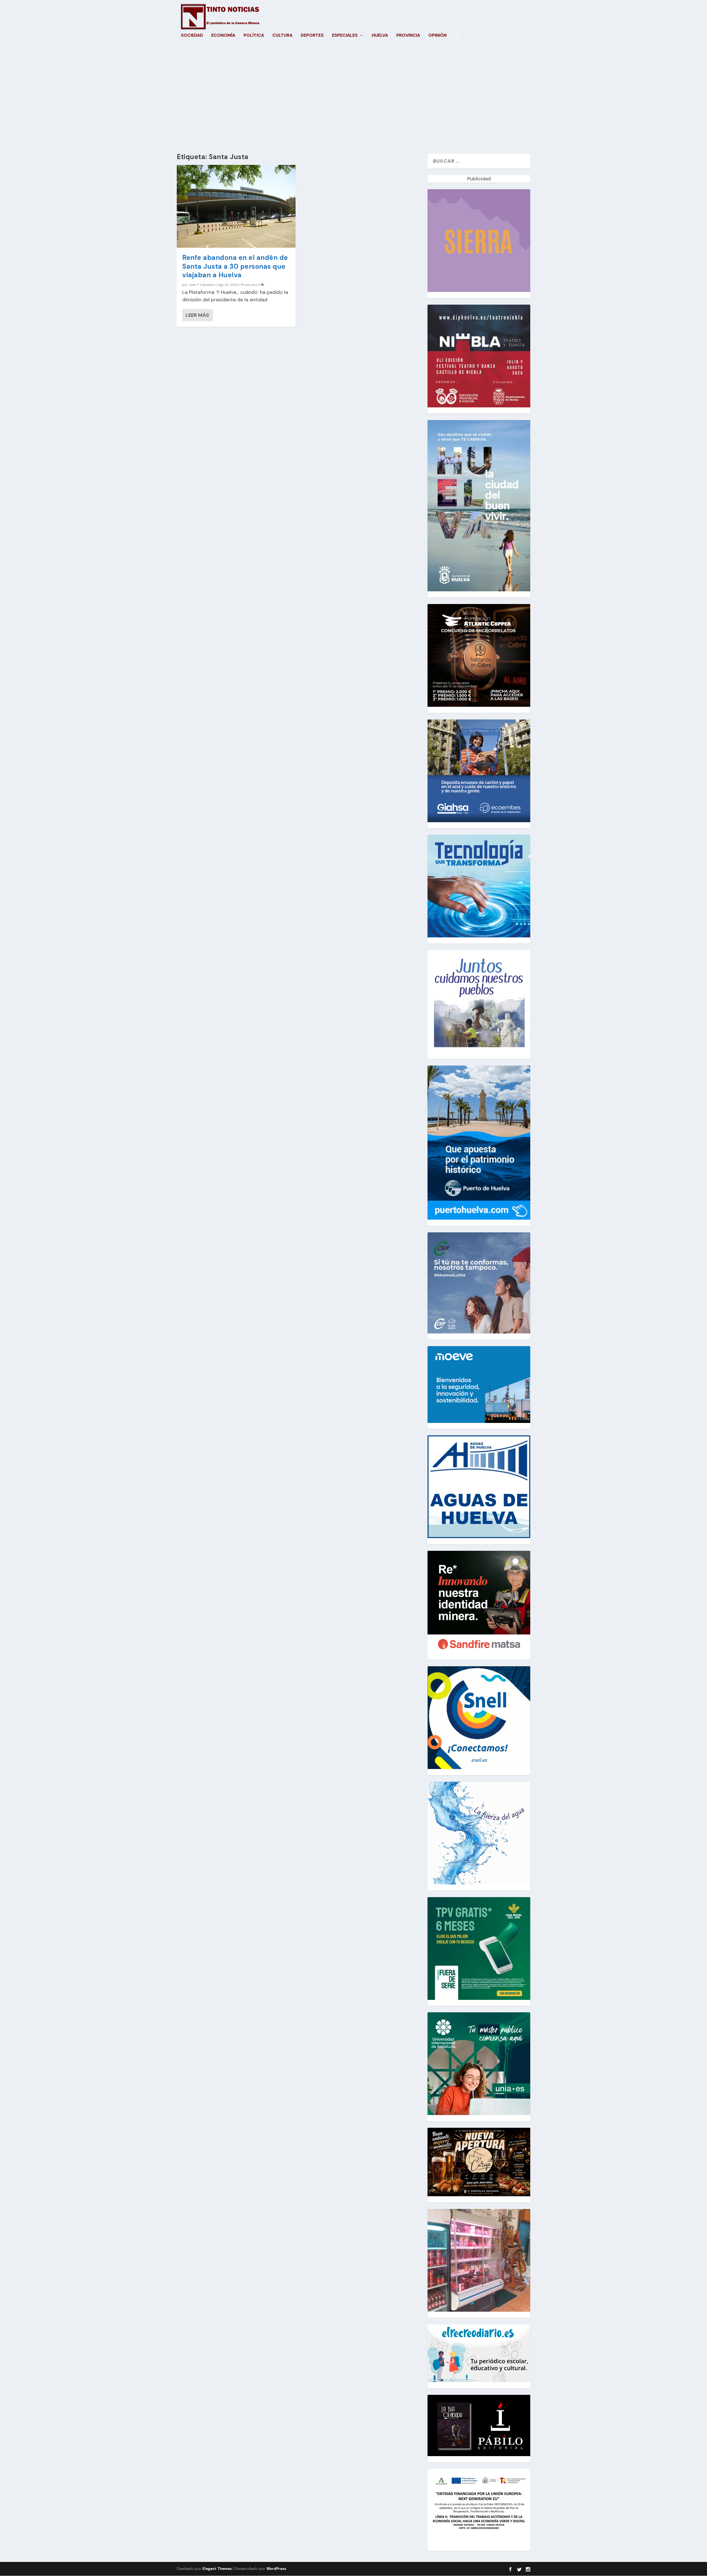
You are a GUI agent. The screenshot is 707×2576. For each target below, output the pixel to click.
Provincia (408, 36)
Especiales (345, 36)
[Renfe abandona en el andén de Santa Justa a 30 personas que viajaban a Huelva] (236, 206)
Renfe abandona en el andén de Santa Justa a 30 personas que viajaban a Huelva (235, 266)
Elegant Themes (217, 2569)
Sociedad (192, 36)
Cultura (282, 36)
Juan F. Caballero (202, 285)
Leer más (197, 315)
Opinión (437, 36)
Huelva (380, 36)
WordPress (276, 2569)
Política (254, 36)
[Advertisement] (353, 101)
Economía (223, 36)
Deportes (312, 36)
